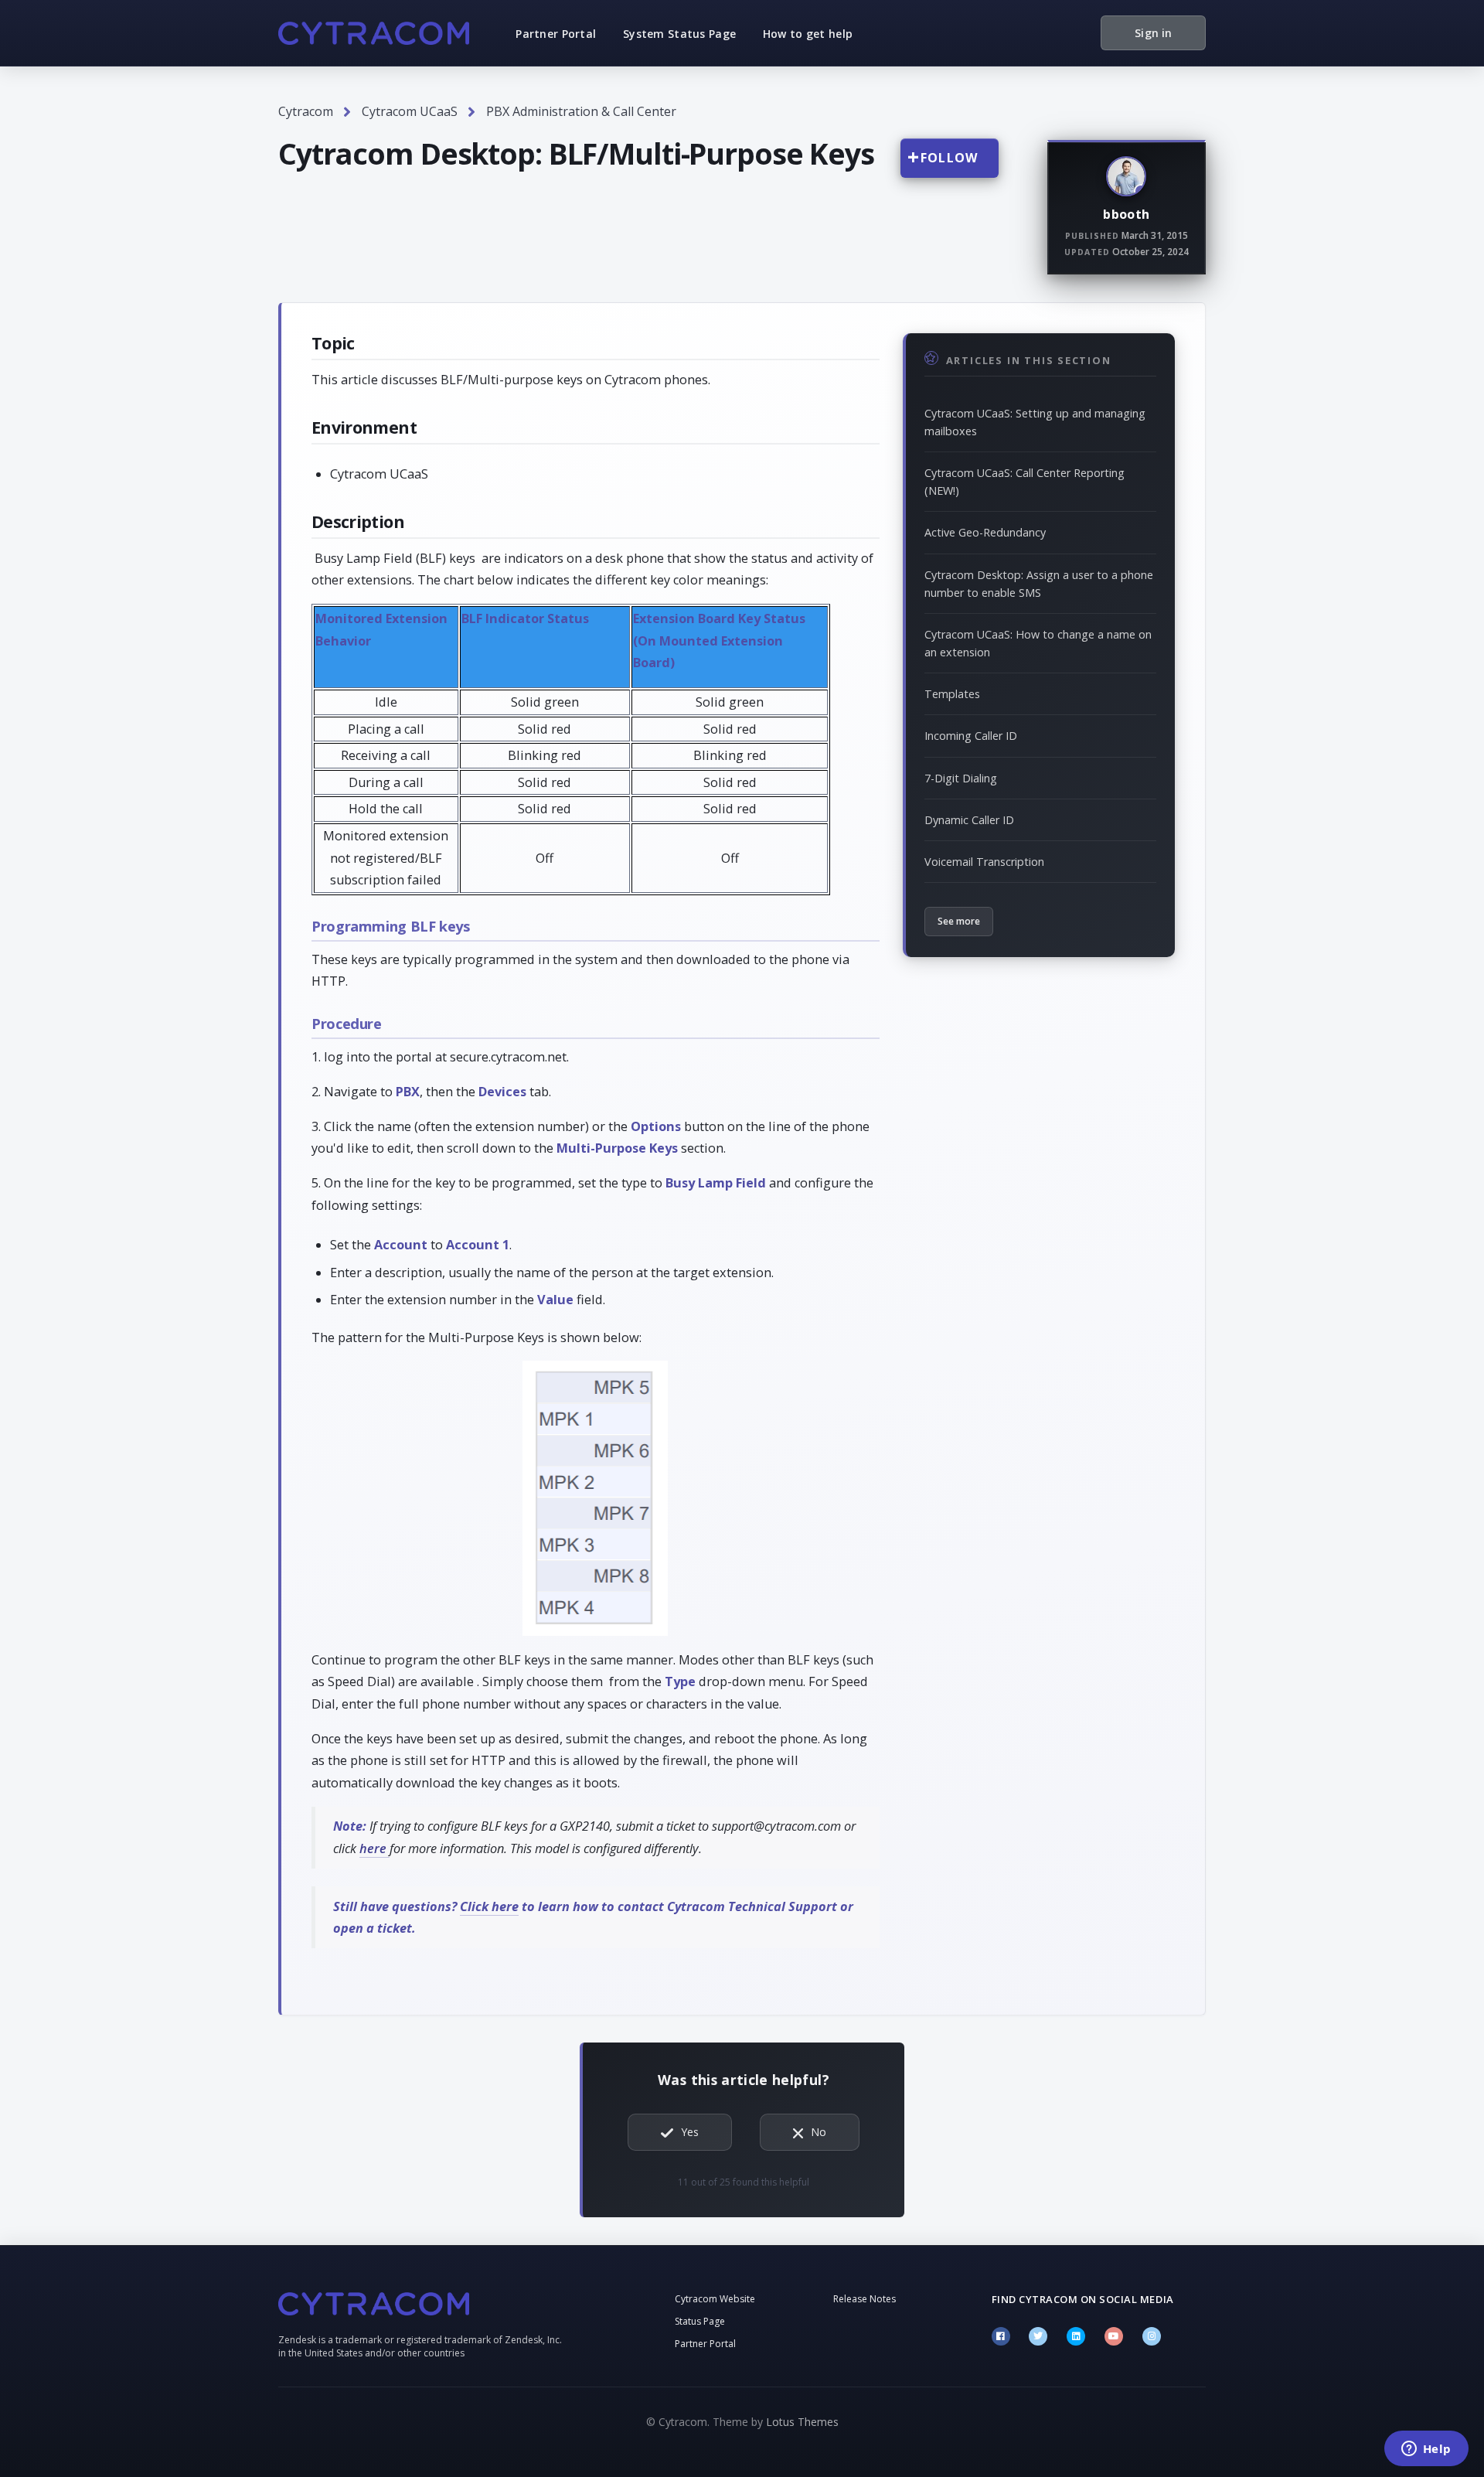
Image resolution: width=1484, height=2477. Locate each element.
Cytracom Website (715, 2299)
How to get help (808, 34)
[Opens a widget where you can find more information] (1426, 2450)
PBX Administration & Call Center (581, 111)
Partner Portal (556, 34)
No (819, 2132)
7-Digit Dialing (961, 778)
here (374, 1848)
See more (959, 921)
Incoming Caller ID (971, 736)
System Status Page (679, 34)
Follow (950, 158)
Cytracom (306, 111)
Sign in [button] (1153, 33)
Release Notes (865, 2299)
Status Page (700, 2321)
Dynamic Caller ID (969, 820)
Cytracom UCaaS (410, 111)
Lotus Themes (802, 2422)
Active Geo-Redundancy (985, 532)
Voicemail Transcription (984, 862)
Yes (690, 2132)
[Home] (374, 33)
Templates (952, 694)
